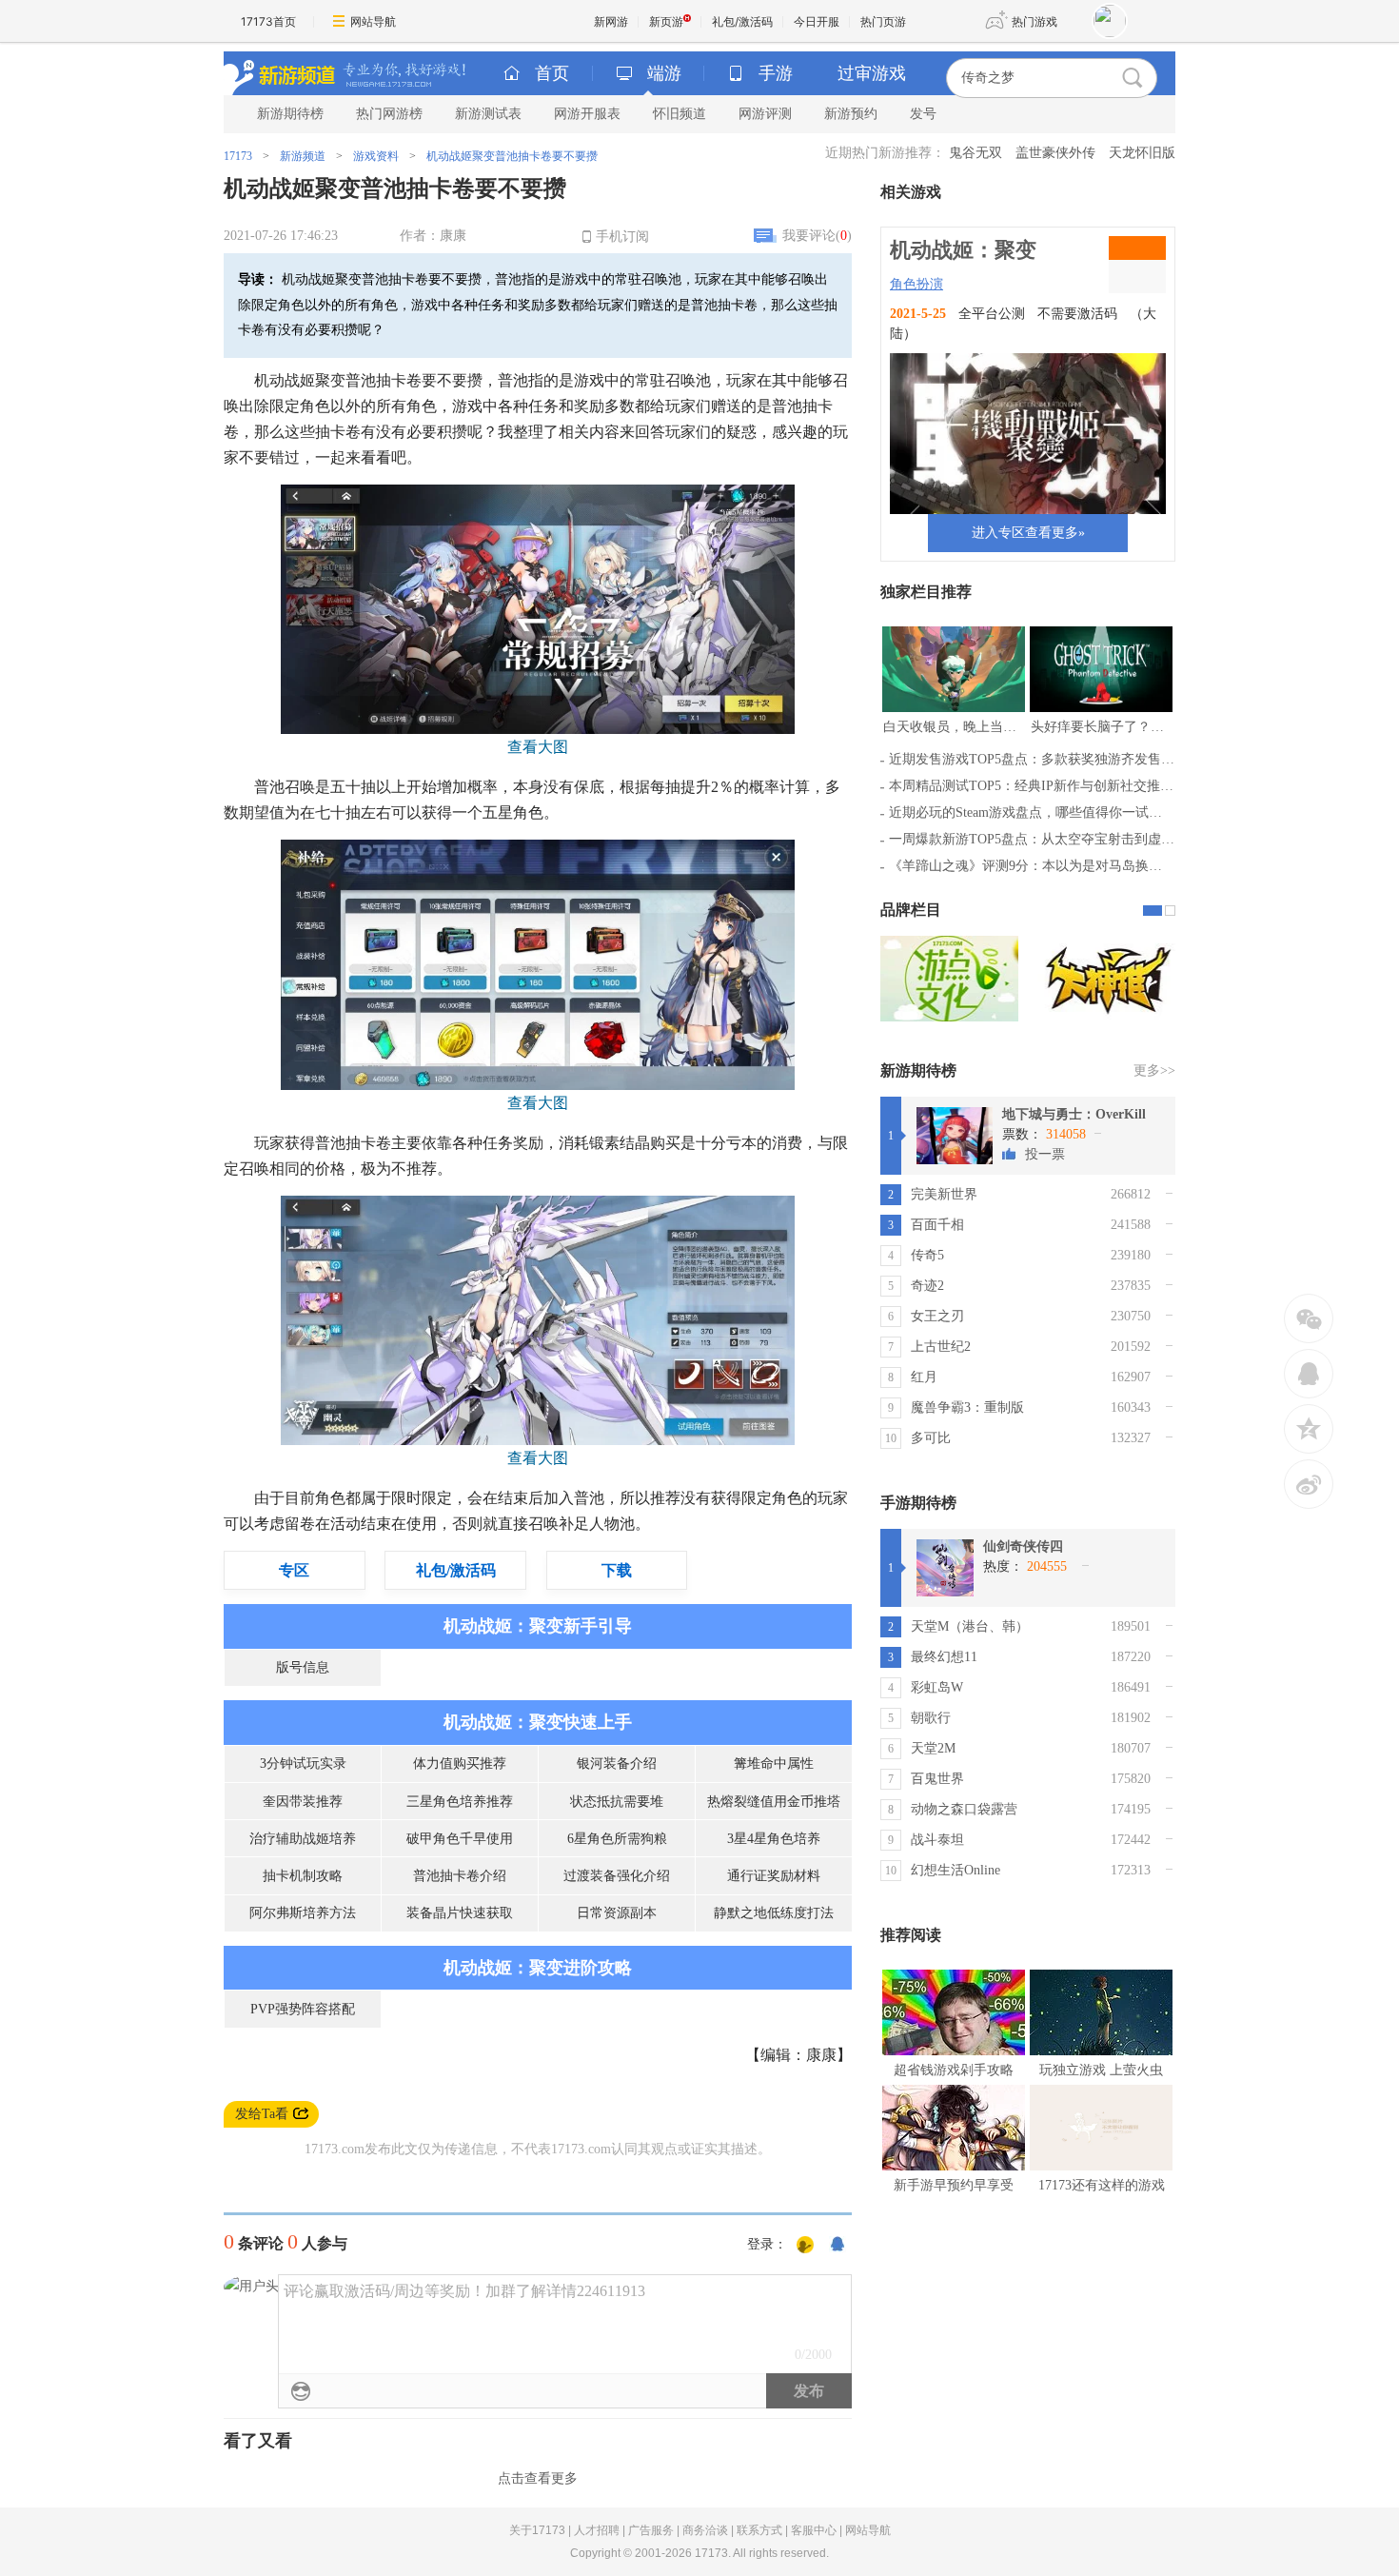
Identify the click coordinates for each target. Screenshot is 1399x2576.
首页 (552, 73)
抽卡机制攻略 (303, 1876)
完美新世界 (944, 1194)
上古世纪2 (941, 1347)
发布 (809, 2391)
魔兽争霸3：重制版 (967, 1407)
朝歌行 (931, 1718)
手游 (776, 73)
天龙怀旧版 (1142, 153)
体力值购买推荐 (460, 1764)
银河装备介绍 (617, 1764)
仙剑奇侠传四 (1023, 1546)
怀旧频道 (680, 114)
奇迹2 (927, 1286)
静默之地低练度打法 (774, 1913)
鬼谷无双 (975, 153)
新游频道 (303, 156)
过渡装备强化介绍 (617, 1876)
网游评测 (765, 114)
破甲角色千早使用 (460, 1839)
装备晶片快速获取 (460, 1913)
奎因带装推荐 (303, 1802)
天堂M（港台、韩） (970, 1626)
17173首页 (268, 21)
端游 (664, 73)
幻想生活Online (956, 1870)
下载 (617, 1570)
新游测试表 (488, 114)
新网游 (611, 21)
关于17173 (537, 2530)
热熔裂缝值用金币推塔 (774, 1802)
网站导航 (373, 21)
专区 (294, 1570)
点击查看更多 (538, 2478)
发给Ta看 (262, 2114)
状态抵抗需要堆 (617, 1802)
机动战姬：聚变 (963, 250)
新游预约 (851, 114)
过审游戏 (872, 73)
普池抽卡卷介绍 (460, 1876)
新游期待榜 (290, 114)
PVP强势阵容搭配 (303, 2009)
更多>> (1154, 1070)
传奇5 (927, 1255)
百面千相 (937, 1225)
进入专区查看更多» (1028, 533)
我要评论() (817, 236)
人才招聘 (597, 2530)
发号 (923, 114)
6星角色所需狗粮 (617, 1839)
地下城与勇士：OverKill (1074, 1114)
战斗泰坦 (937, 1840)
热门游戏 (1034, 21)
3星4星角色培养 (774, 1839)
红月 (924, 1377)
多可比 (931, 1438)
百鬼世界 (937, 1779)
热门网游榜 (389, 114)
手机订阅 (622, 237)
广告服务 (651, 2530)
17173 (238, 156)
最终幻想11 (944, 1657)
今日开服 (817, 21)
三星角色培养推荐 (460, 1802)
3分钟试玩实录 (303, 1764)
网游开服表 (587, 114)
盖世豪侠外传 (1055, 153)
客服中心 (814, 2530)
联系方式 (759, 2530)
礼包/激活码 (742, 21)
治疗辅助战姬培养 (303, 1839)
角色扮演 (916, 284)
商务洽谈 (705, 2530)
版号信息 (303, 1667)
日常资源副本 (617, 1913)
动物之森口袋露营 (964, 1809)
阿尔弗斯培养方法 (303, 1913)
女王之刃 (937, 1316)
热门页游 (883, 21)
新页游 (666, 21)
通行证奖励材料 (774, 1876)
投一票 (1045, 1154)
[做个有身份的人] (805, 2246)
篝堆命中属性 (774, 1764)
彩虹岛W (937, 1687)
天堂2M (933, 1748)
